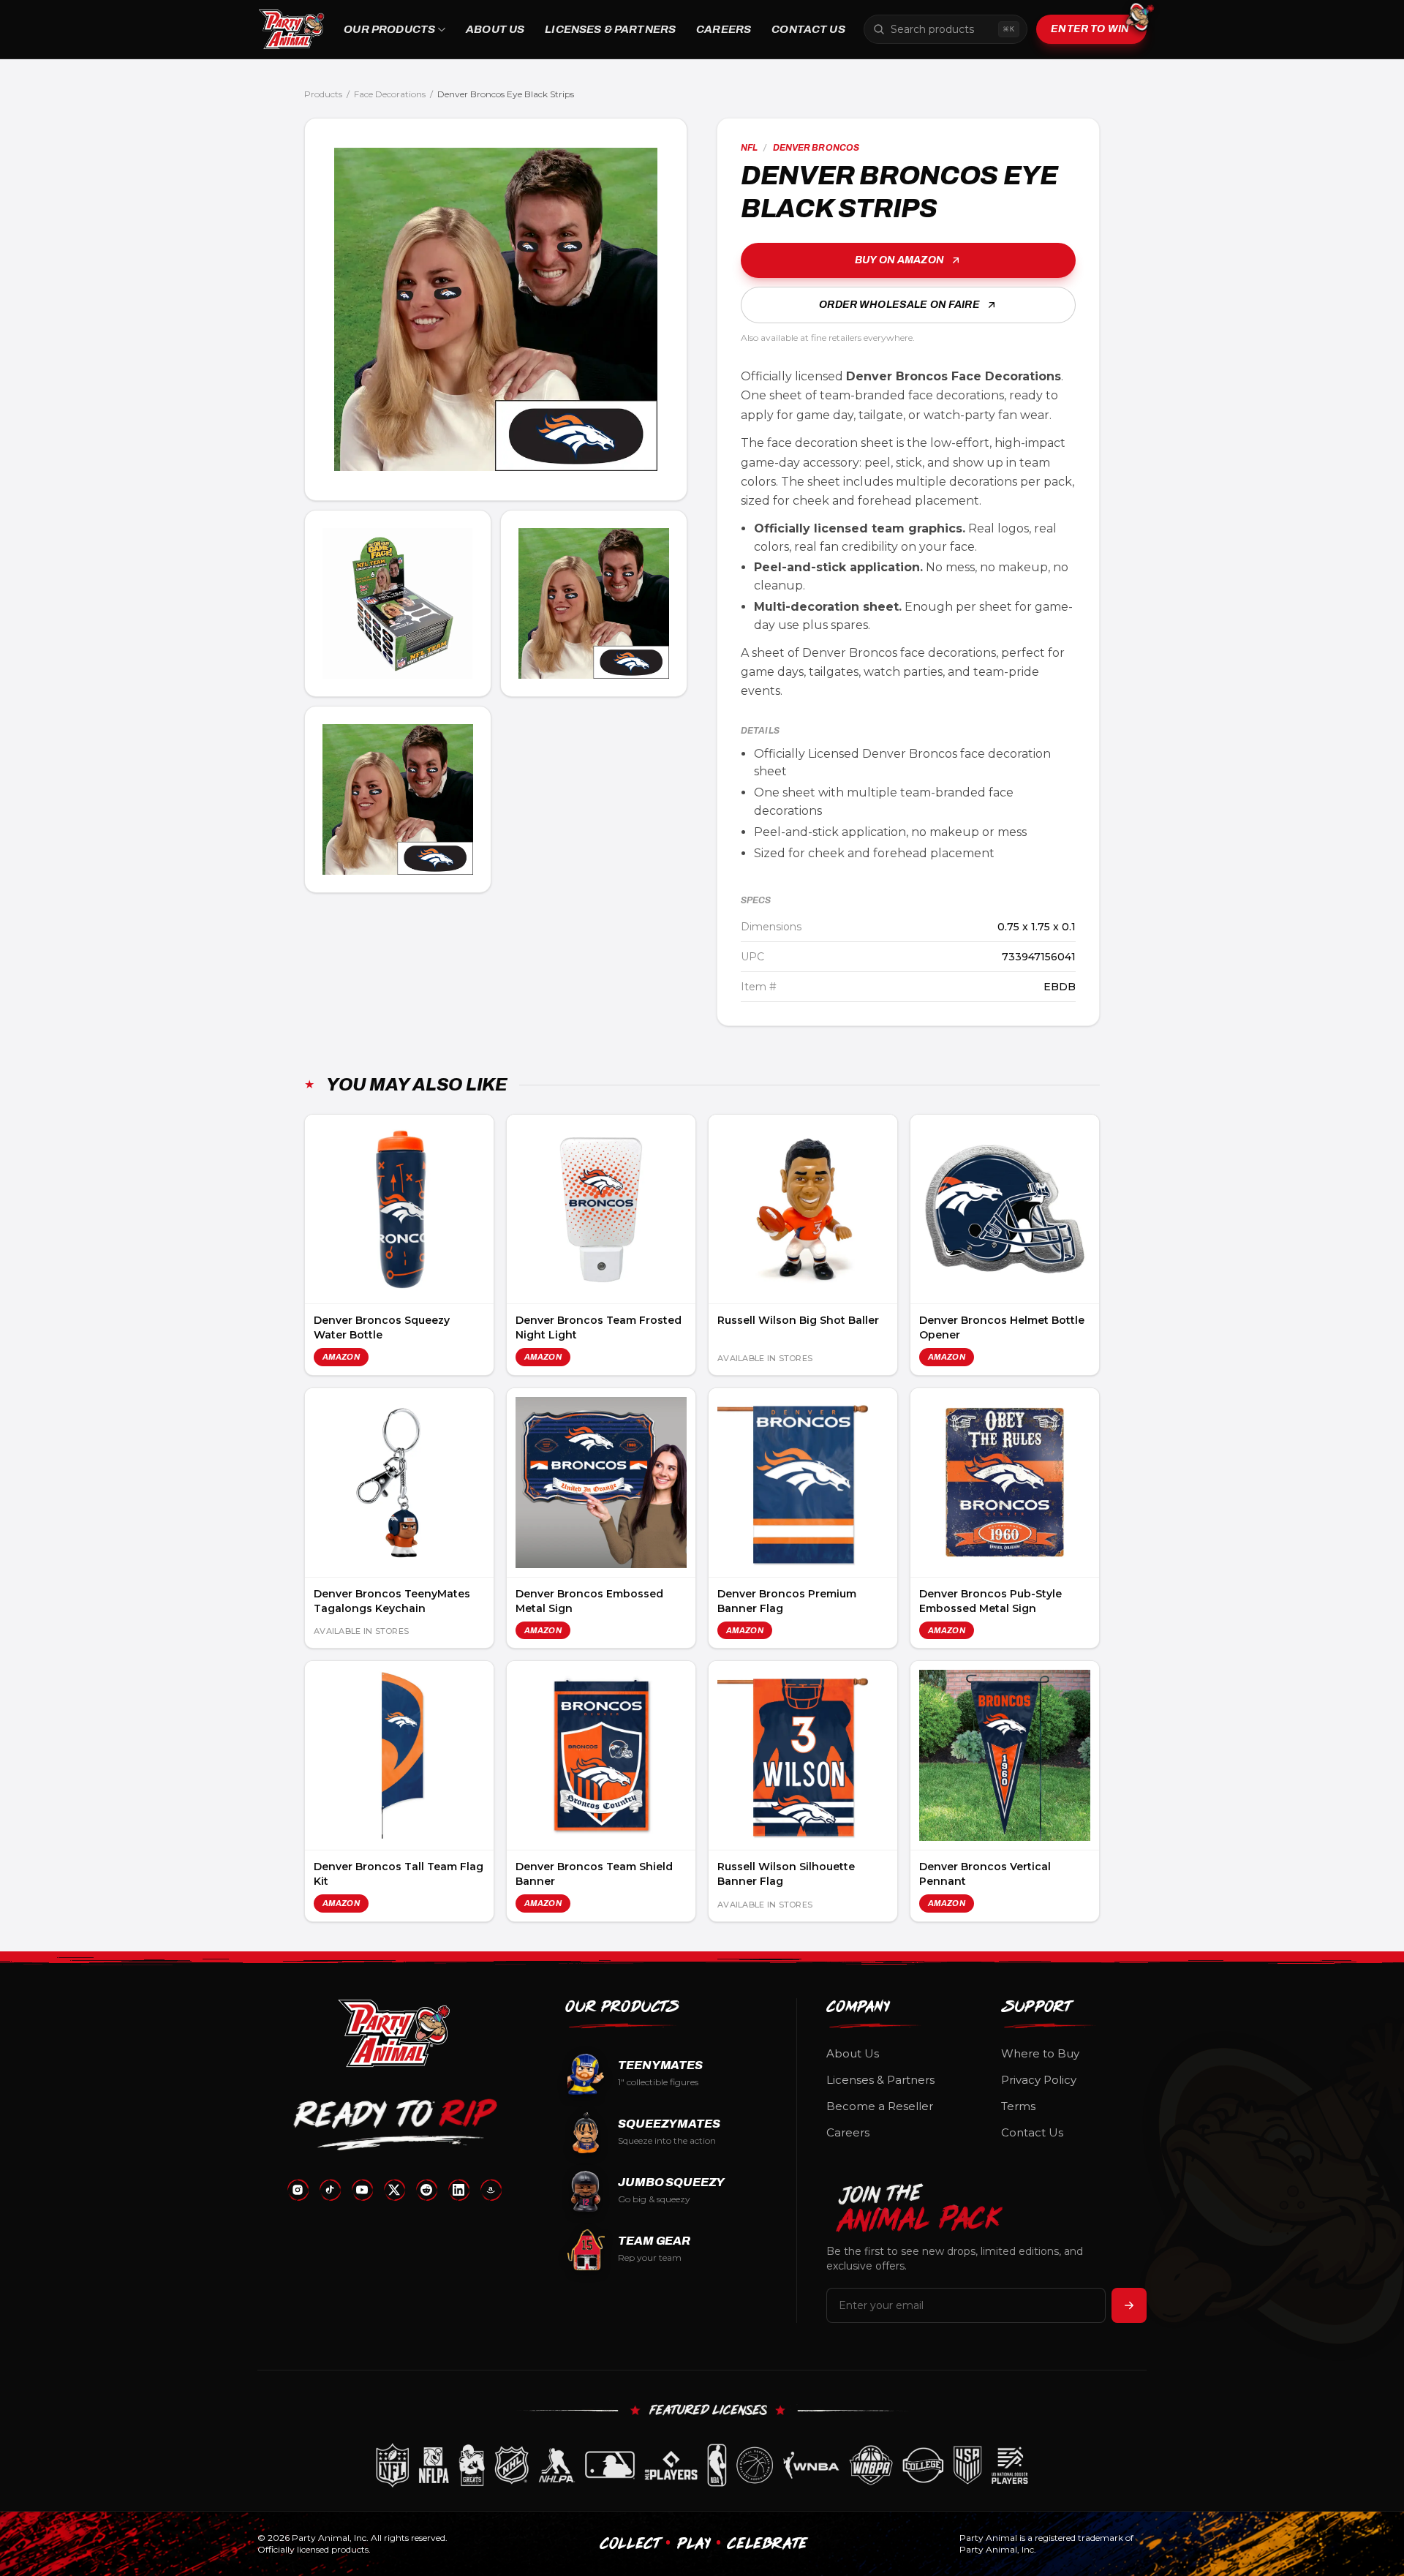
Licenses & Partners (610, 29)
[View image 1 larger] (496, 309)
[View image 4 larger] (398, 799)
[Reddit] (426, 2190)
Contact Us (808, 29)
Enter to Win (1090, 29)
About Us (495, 29)
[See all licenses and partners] (702, 2465)
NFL (749, 148)
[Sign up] (1129, 2305)
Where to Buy (1040, 2053)
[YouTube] (362, 2190)
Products (323, 94)
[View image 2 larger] (398, 603)
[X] (394, 2190)
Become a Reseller (880, 2106)
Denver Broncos (816, 148)
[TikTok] (330, 2190)
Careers (724, 29)
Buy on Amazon (899, 260)
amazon (341, 1357)
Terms (1018, 2106)
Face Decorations (390, 94)
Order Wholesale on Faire (899, 305)
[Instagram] (298, 2190)
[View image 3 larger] (594, 603)
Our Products (389, 29)
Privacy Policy (1039, 2080)
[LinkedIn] (458, 2190)
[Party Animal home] (291, 29)
